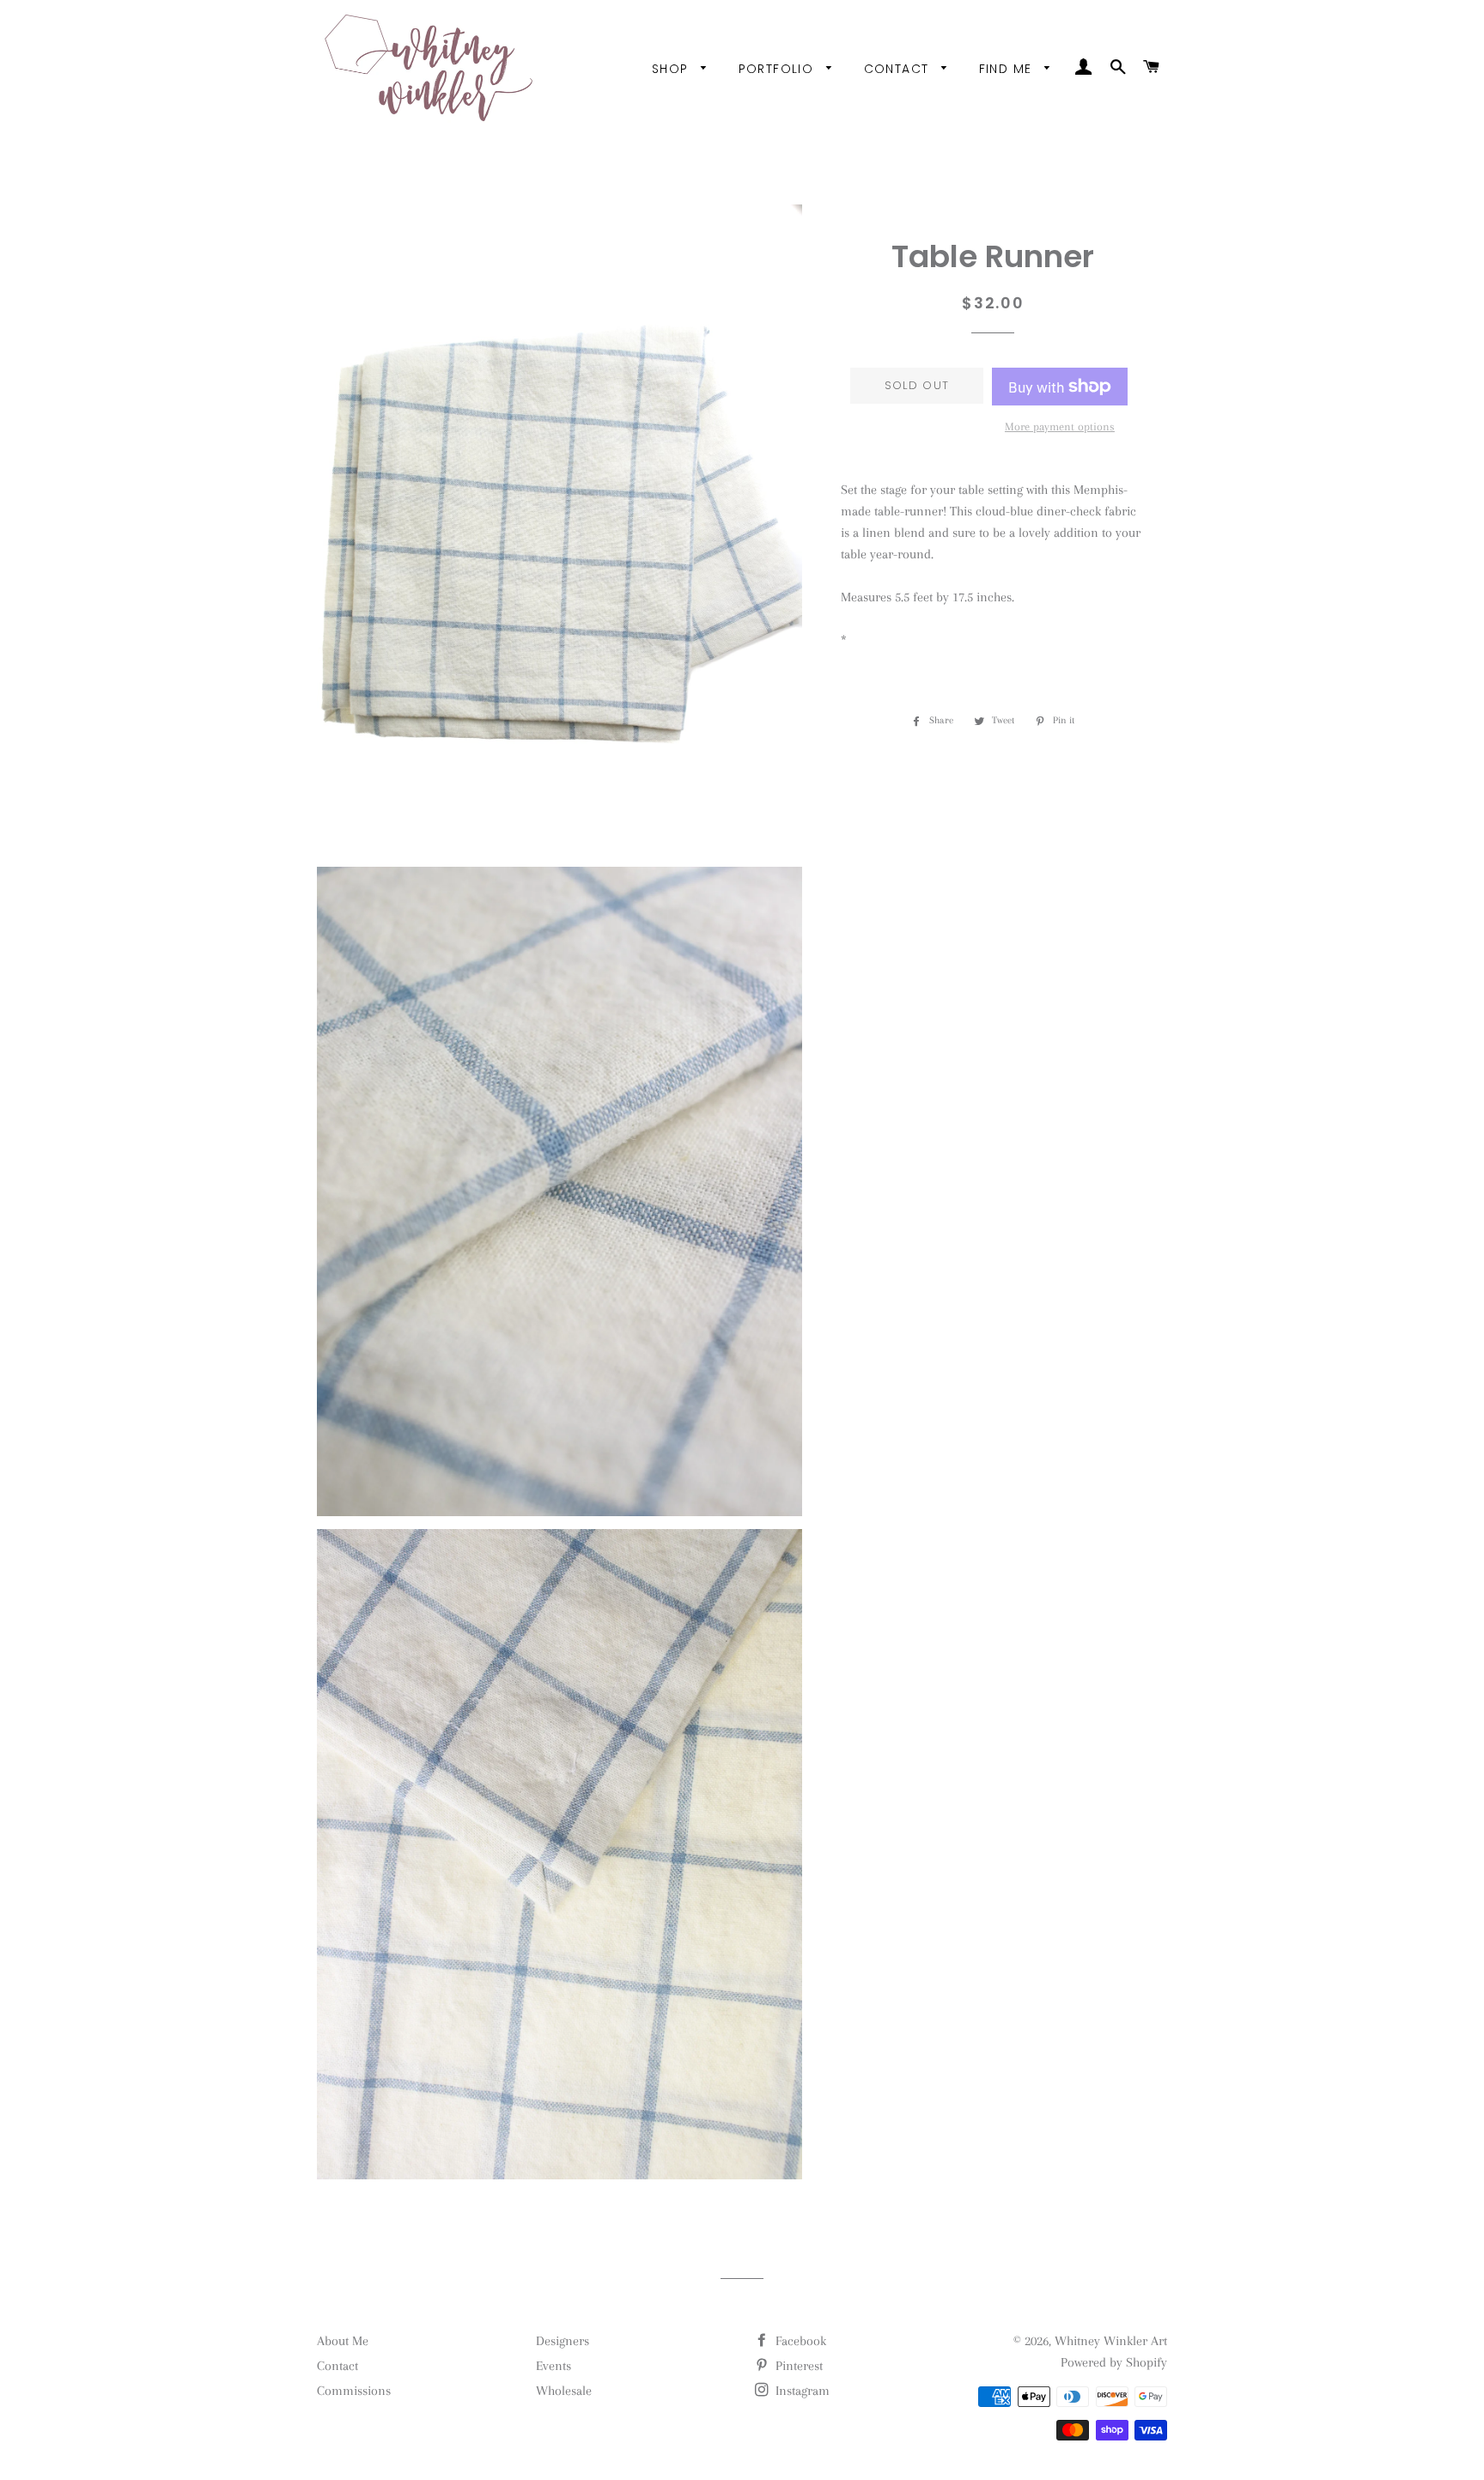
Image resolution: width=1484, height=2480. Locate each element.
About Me (343, 2341)
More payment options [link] (1060, 427)
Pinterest (797, 2366)
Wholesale (564, 2391)
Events (553, 2366)
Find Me (1008, 69)
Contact (899, 69)
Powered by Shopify (1114, 2362)
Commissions (354, 2391)
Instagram (801, 2391)
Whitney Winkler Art (1111, 2341)
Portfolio (778, 69)
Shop (672, 69)
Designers (563, 2341)
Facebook (799, 2341)
